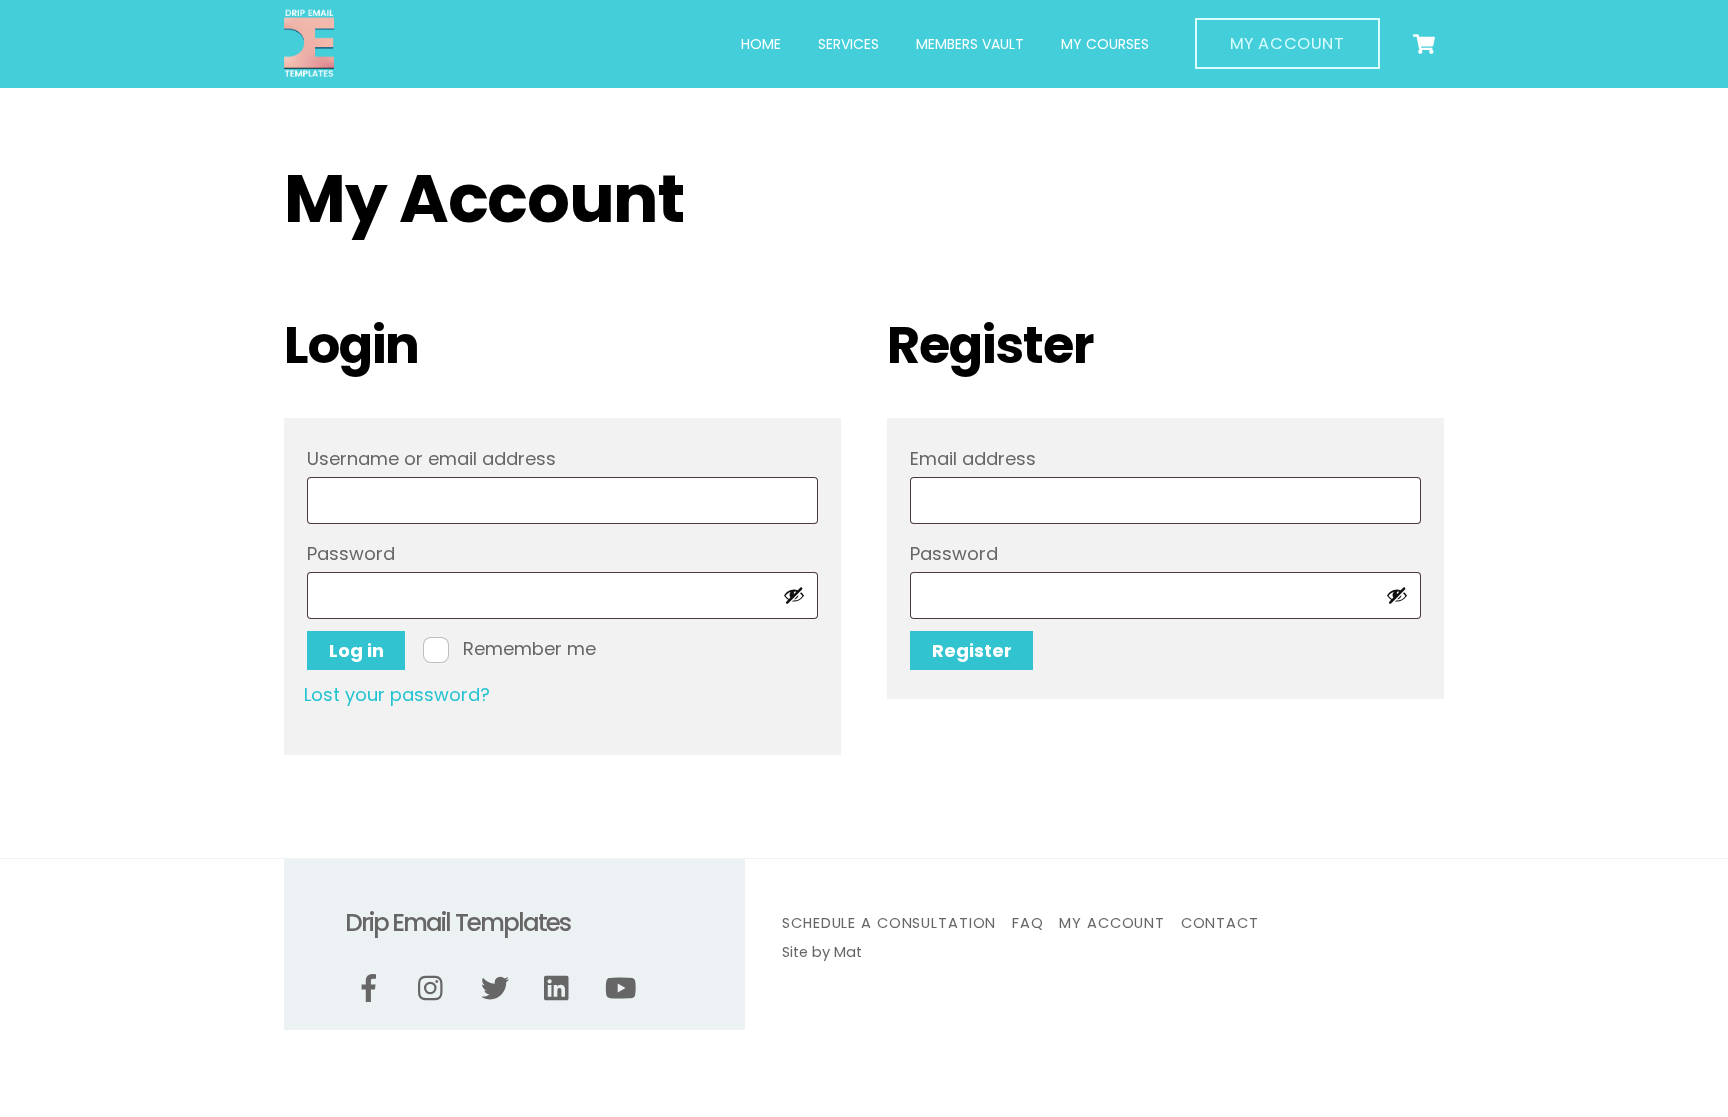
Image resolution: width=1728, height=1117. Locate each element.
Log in (356, 650)
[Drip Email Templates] (309, 69)
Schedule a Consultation (889, 923)
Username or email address (478, 458)
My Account (1287, 43)
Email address (1019, 458)
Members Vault (970, 44)
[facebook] (372, 988)
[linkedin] (561, 988)
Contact (1220, 923)
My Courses (1105, 44)
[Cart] (1424, 44)
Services (848, 44)
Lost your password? (397, 694)
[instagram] (435, 988)
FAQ (1028, 923)
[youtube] (624, 988)
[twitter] (498, 988)
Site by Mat (822, 952)
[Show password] (794, 595)
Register (972, 650)
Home (761, 44)
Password (397, 553)
